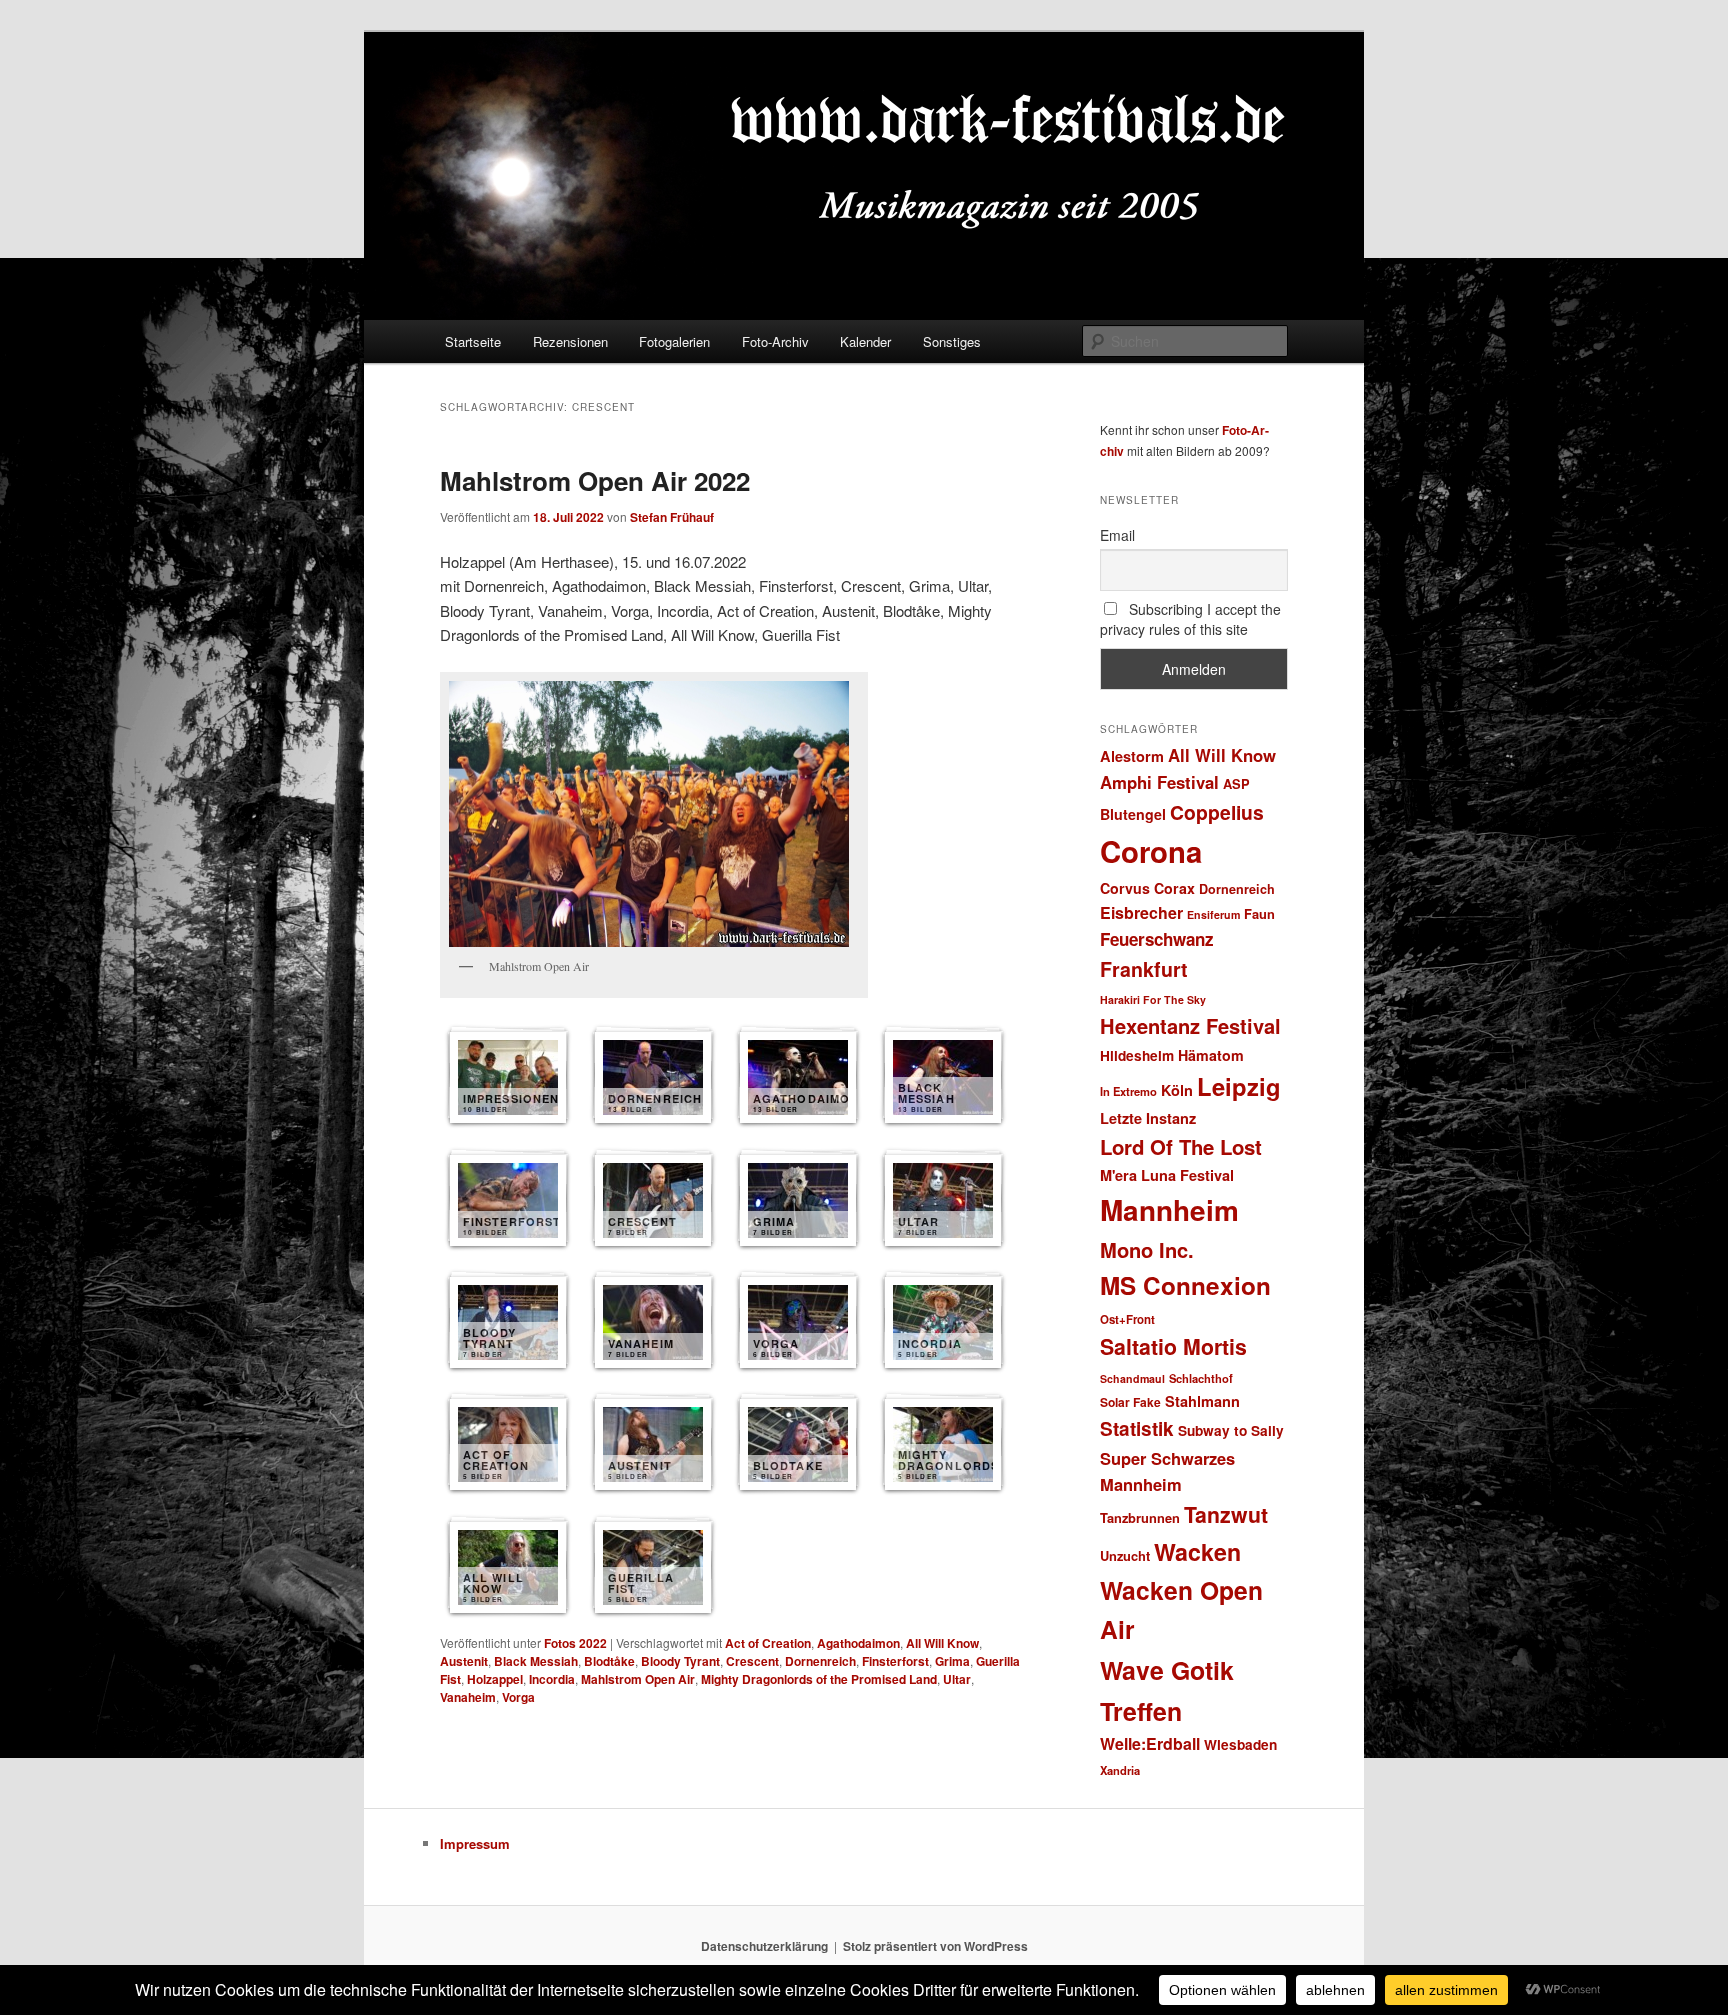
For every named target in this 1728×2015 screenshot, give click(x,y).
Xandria (1120, 1770)
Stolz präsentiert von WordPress (935, 1946)
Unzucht (1125, 1555)
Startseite (473, 341)
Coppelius (1217, 812)
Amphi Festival (1159, 782)
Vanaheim (468, 1697)
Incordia (552, 1679)
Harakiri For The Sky (1153, 999)
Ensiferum (1213, 914)
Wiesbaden (1240, 1744)
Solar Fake (1130, 1402)
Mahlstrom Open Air (638, 1679)
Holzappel (495, 1679)
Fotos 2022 (575, 1643)
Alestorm (1132, 756)
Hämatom (1211, 1055)
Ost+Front (1127, 1319)
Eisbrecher (1141, 912)
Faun (1259, 913)
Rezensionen (570, 341)
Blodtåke (609, 1661)
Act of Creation (768, 1643)
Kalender (865, 341)
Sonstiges (952, 341)
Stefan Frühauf (672, 517)
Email (1117, 535)
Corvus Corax (1147, 888)
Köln (1177, 1090)
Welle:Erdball (1150, 1743)
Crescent (752, 1661)
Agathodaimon (858, 1643)
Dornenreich (820, 1661)
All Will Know (942, 1643)
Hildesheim (1137, 1055)
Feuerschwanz (1157, 939)
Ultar (957, 1679)
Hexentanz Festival (1190, 1025)
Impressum (475, 1843)
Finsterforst (895, 1661)
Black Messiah (536, 1661)
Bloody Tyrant (680, 1661)
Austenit (464, 1661)
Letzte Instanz (1148, 1118)
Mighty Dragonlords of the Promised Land (819, 1679)
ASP (1236, 783)
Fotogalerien (674, 341)
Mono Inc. (1147, 1249)
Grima (952, 1661)
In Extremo (1128, 1091)
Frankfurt (1144, 969)
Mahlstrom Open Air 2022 (595, 480)
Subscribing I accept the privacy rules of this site (1190, 619)
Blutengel (1133, 814)
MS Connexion (1185, 1285)
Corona (1151, 851)
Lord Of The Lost (1181, 1146)
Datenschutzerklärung (764, 1946)
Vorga (518, 1697)
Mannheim (1169, 1210)
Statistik (1137, 1428)
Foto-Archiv (775, 341)
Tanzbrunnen (1140, 1517)
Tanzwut (1226, 1514)
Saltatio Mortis (1173, 1346)
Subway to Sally (1231, 1430)
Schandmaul (1132, 1378)
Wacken (1197, 1551)
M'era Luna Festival (1167, 1175)
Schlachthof (1201, 1378)
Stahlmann (1202, 1401)
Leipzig (1239, 1086)
